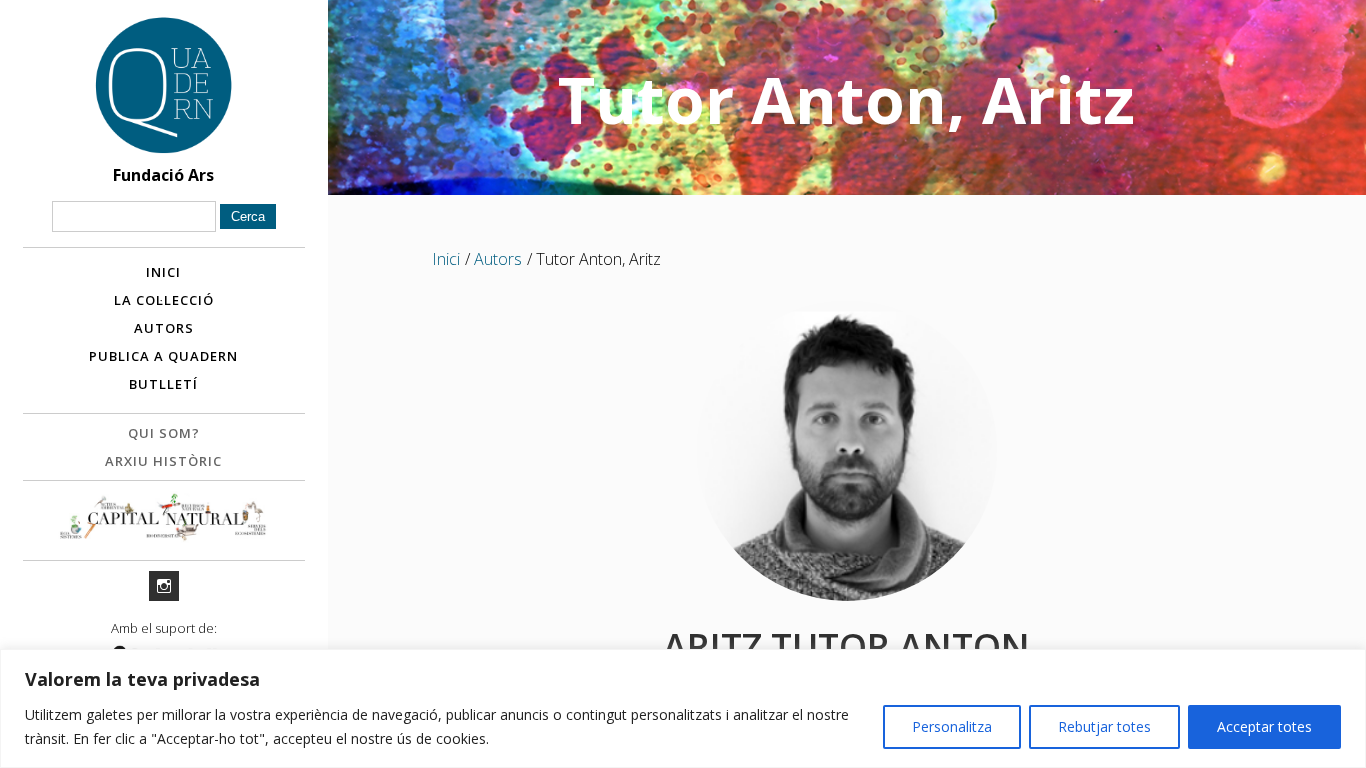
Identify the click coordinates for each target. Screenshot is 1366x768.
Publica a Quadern (163, 356)
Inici (163, 272)
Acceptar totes (1264, 726)
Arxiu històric (163, 461)
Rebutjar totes (1104, 726)
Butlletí (163, 384)
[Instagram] (164, 586)
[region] (683, 708)
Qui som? (164, 433)
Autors (164, 328)
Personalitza (952, 726)
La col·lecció (164, 300)
